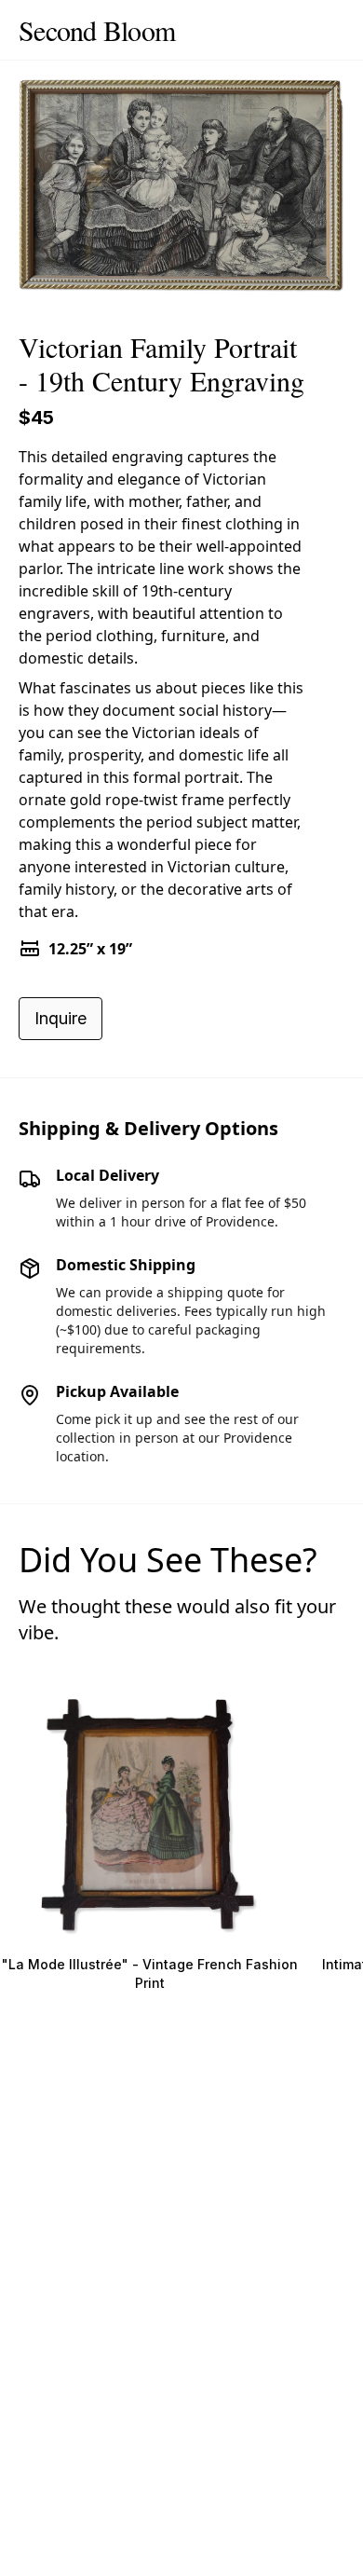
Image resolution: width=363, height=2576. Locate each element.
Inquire (60, 1018)
